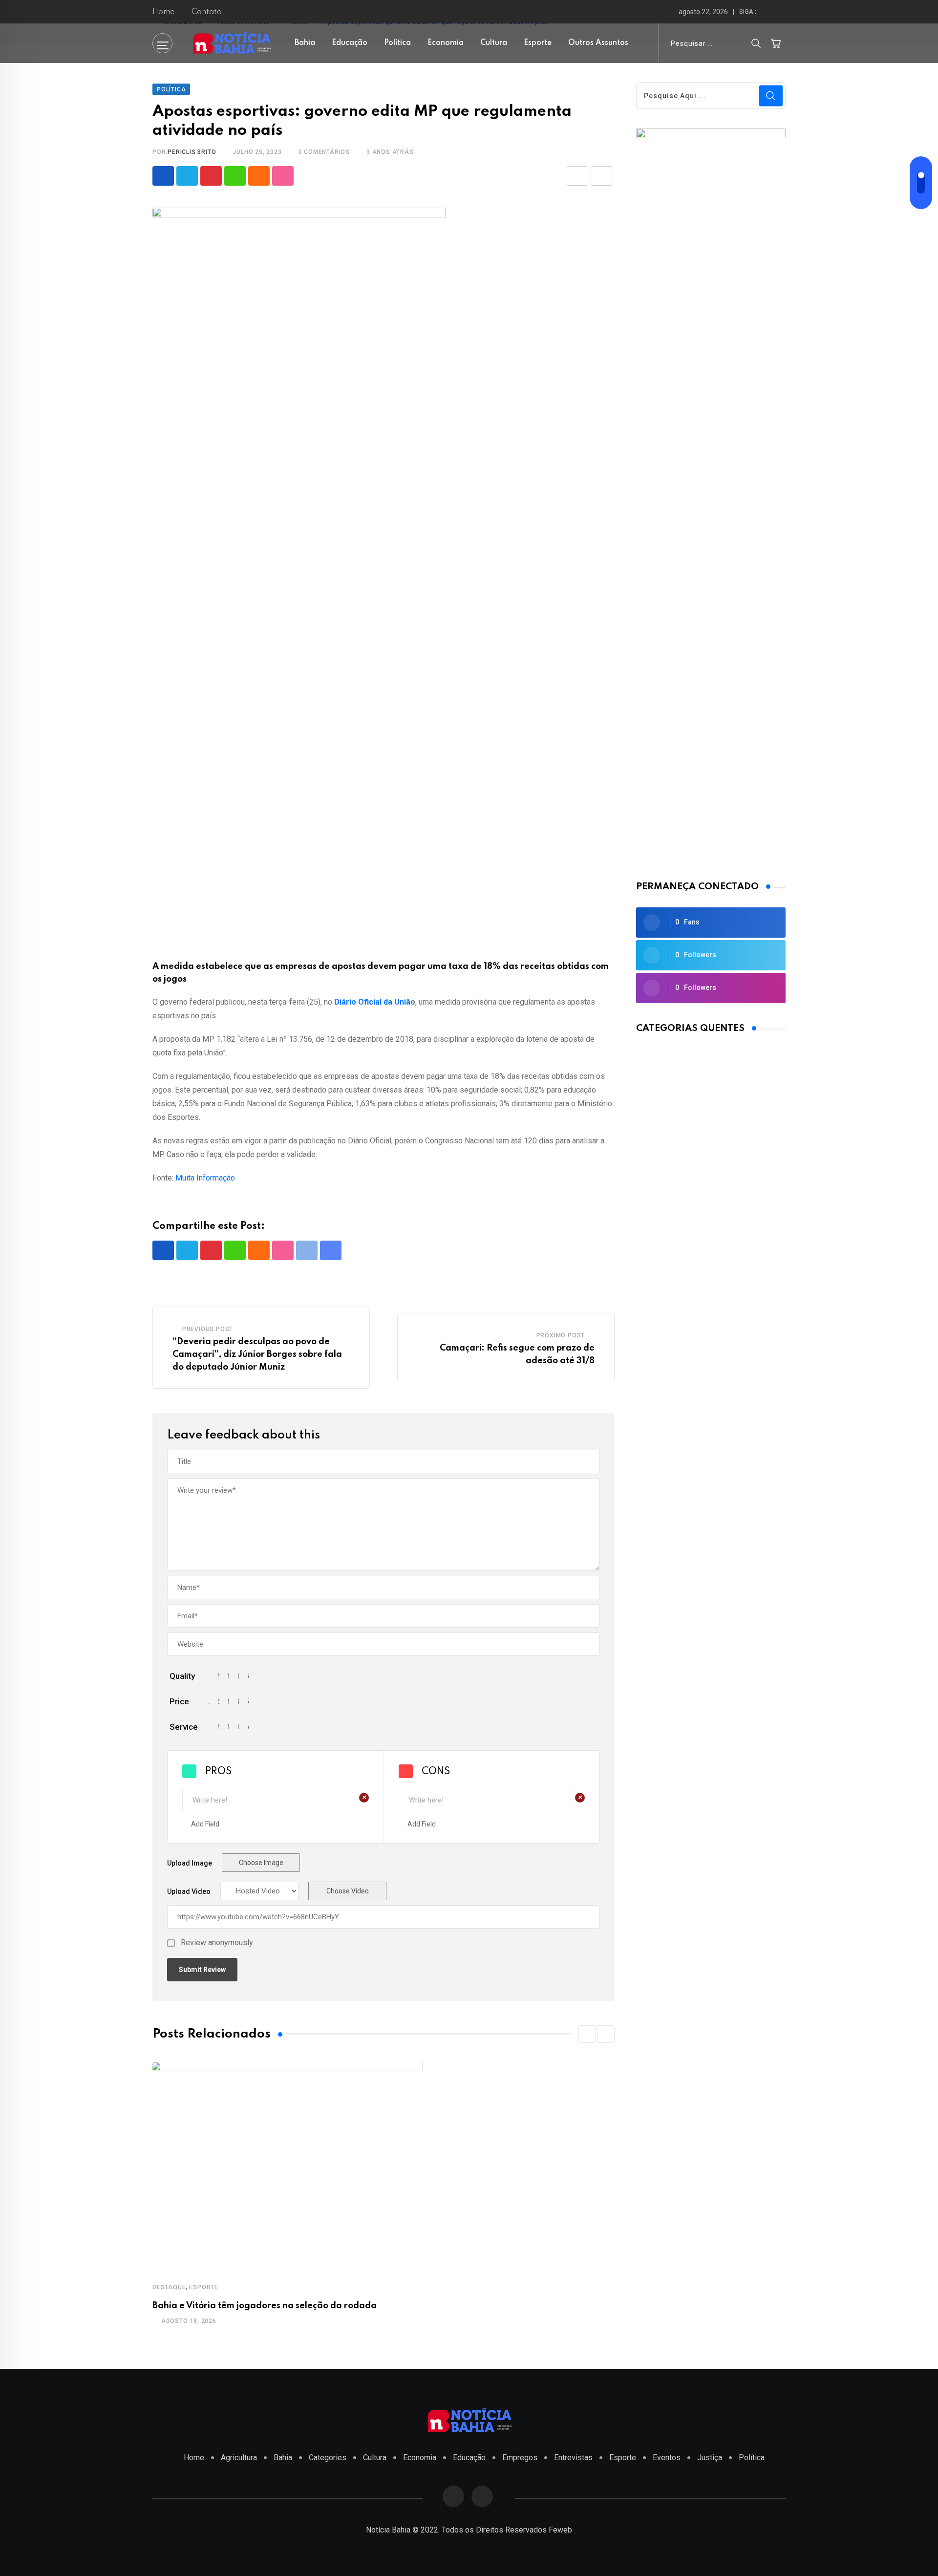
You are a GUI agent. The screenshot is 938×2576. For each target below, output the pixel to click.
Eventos (667, 2458)
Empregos (520, 2458)
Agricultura (239, 2458)
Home (163, 12)
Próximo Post (561, 1335)
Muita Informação (205, 1178)
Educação (350, 43)
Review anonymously (217, 1943)
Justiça (710, 2458)
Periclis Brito (192, 152)
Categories (328, 2458)
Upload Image (190, 1863)
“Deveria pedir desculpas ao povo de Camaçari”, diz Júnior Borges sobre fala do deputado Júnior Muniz (257, 1354)
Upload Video (189, 1891)
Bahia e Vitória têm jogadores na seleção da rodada (265, 2306)
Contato (207, 12)
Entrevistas (573, 2458)
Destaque (169, 2287)
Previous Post (208, 1329)
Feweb (560, 2530)
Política (397, 43)
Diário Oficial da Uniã (372, 1002)
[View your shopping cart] (776, 43)
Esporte (538, 43)
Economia (446, 43)
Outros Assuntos (598, 43)
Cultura (494, 43)
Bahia (305, 43)
